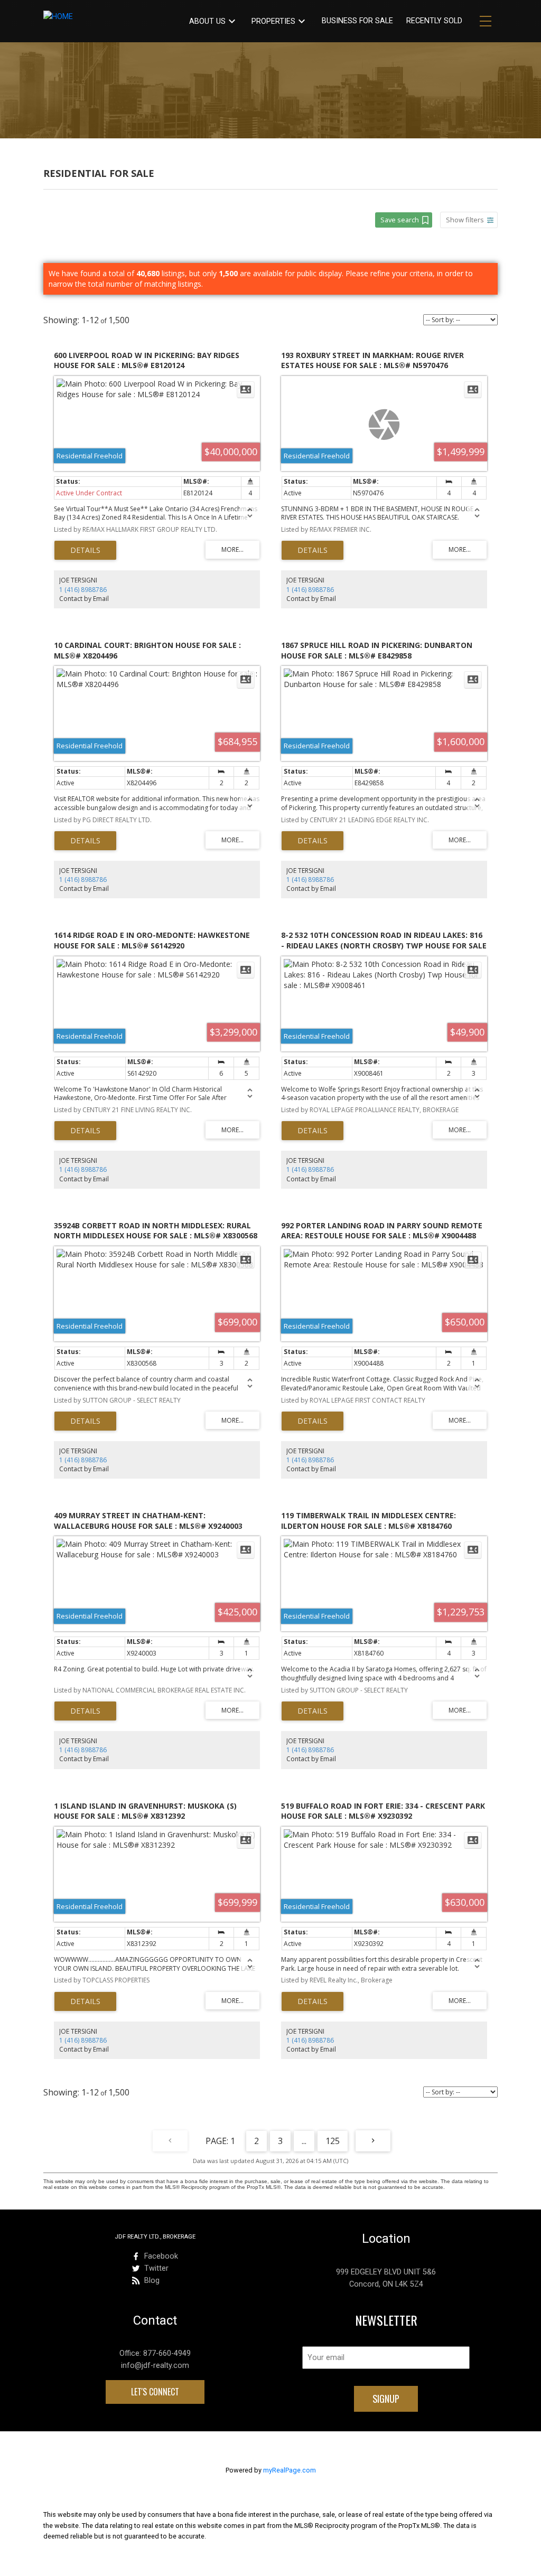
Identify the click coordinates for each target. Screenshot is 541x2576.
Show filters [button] (465, 220)
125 (333, 2141)
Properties (273, 21)
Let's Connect (155, 2392)
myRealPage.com (290, 2470)
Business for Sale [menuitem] (357, 21)
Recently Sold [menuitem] (434, 21)
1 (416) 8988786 (83, 590)
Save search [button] (400, 220)
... (304, 2141)
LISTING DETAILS (85, 550)
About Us (207, 21)
